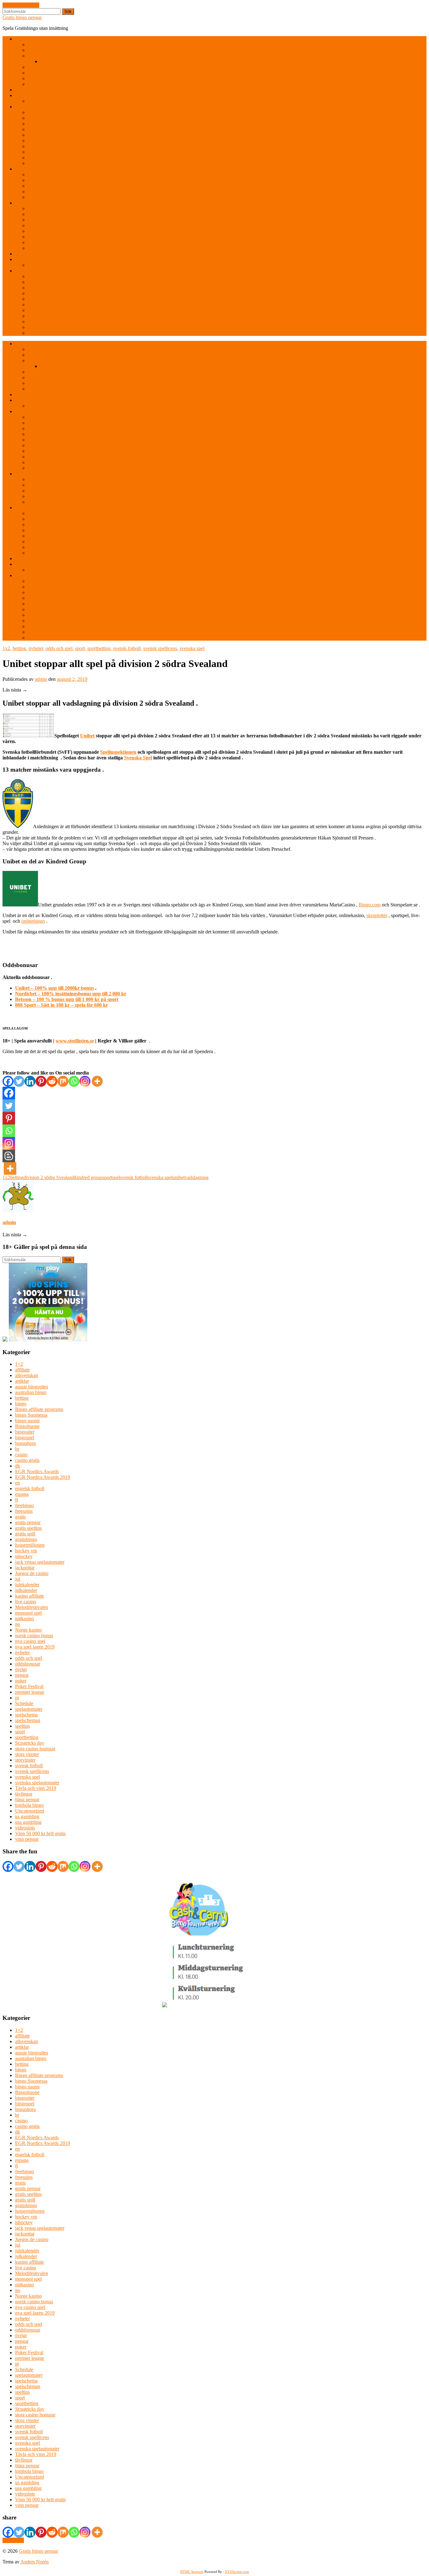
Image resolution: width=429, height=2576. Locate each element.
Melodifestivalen (32, 1607)
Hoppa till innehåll (21, 5)
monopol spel (28, 1613)
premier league (30, 1692)
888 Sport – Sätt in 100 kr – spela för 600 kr (62, 1005)
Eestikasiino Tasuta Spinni (54, 101)
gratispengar (27, 169)
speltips (22, 1726)
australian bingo (31, 1392)
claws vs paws (42, 276)
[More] (97, 1081)
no (18, 1624)
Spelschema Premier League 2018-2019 (67, 78)
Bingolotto (26, 90)
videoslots (25, 1828)
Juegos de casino (32, 1573)
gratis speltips (28, 1528)
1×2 (19, 1364)
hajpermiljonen (30, 1545)
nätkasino (24, 1619)
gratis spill (25, 1534)
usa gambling (28, 1822)
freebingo (24, 1505)
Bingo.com (370, 905)
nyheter (36, 648)
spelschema (26, 1715)
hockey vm (26, 1551)
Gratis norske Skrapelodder (55, 265)
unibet (179, 1177)
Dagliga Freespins (46, 214)
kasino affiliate (30, 1596)
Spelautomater (29, 271)
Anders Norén (35, 2562)
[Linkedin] (30, 1081)
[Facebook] (8, 1081)
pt (17, 1698)
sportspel (111, 1177)
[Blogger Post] (9, 1156)
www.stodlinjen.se (75, 1041)
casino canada (41, 208)
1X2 (19, 39)
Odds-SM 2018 (43, 73)
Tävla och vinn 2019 (36, 1788)
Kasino (22, 203)
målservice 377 (43, 67)
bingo (21, 1404)
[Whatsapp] (74, 1081)
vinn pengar (27, 1839)
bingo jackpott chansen (50, 129)
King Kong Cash (45, 305)
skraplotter (25, 259)
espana (22, 1494)
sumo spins (39, 333)
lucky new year (43, 316)
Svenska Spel (138, 758)
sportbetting (99, 648)
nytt (19, 254)
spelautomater (29, 1709)
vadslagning (197, 1177)
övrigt (21, 1669)
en (17, 1483)
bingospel (25, 1438)
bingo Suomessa (31, 1415)
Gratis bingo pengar (22, 17)
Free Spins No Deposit (50, 220)
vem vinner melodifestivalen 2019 (61, 84)
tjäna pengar (27, 1799)
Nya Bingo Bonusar (48, 146)
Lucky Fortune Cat (46, 310)
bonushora (25, 1443)
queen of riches (43, 327)
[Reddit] (52, 1081)
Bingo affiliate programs (39, 1409)
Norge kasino (28, 1630)
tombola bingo (29, 1805)
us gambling (27, 1816)
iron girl (35, 293)
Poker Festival (29, 1686)
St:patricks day (30, 1743)
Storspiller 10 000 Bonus (52, 191)
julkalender (26, 1590)
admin (41, 679)
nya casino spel (30, 1641)
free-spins (25, 95)
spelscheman (28, 1720)
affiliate (22, 1370)
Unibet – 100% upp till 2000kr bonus (54, 988)
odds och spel (59, 648)
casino (21, 1455)
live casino (26, 1602)
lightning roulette (44, 231)
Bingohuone (27, 1426)
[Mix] (63, 1081)
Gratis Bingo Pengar (35, 107)
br (17, 1449)
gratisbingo (26, 1539)
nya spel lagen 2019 (35, 1647)
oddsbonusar (28, 1664)
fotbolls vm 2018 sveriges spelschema (78, 61)
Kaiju (33, 299)
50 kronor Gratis (44, 118)
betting (19, 648)
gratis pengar (28, 1522)
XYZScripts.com (237, 2572)
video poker (39, 242)
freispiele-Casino (44, 225)
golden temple (42, 288)
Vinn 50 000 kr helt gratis (40, 1833)
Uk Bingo (38, 158)
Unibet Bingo (41, 163)
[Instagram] (85, 1081)
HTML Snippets (192, 2572)
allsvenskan (27, 1375)
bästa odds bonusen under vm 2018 (63, 44)
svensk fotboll (127, 648)
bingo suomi (27, 1421)
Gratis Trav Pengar (46, 186)
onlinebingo (33, 921)
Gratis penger (41, 180)
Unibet (87, 736)
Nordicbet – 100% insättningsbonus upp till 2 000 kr (71, 994)
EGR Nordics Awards (37, 1471)
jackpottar (25, 1568)
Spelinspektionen (118, 752)
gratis (20, 1517)
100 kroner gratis (44, 112)
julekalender (27, 1585)
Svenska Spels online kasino (56, 237)
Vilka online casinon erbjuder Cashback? (68, 248)
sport (80, 648)
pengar (22, 1675)
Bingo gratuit (41, 124)
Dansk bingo (40, 135)
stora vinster (27, 1754)
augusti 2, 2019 (72, 679)
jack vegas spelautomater (40, 1562)
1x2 (6, 648)
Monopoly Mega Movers (52, 322)
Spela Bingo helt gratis (50, 152)
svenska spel (192, 648)
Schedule (24, 1703)
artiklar (22, 1381)
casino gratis (27, 1460)
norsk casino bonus (34, 1635)
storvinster (25, 1760)
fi (16, 1500)
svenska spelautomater (37, 1783)
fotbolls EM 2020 (45, 50)
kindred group (88, 1177)
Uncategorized (30, 1811)
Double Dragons (44, 282)
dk (18, 1466)
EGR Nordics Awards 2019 (43, 1477)
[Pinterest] (41, 1081)
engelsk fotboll (30, 1488)
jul (18, 1579)
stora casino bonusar (35, 1749)
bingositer (25, 1432)
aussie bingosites (32, 1387)
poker (21, 1681)
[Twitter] (19, 1081)
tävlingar (24, 1794)
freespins (24, 1511)
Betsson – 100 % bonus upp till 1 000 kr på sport (67, 999)
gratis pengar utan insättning (55, 175)
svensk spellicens (160, 648)
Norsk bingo (40, 141)
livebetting (38, 56)
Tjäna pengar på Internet (52, 197)
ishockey (24, 1556)
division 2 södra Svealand (49, 1177)
